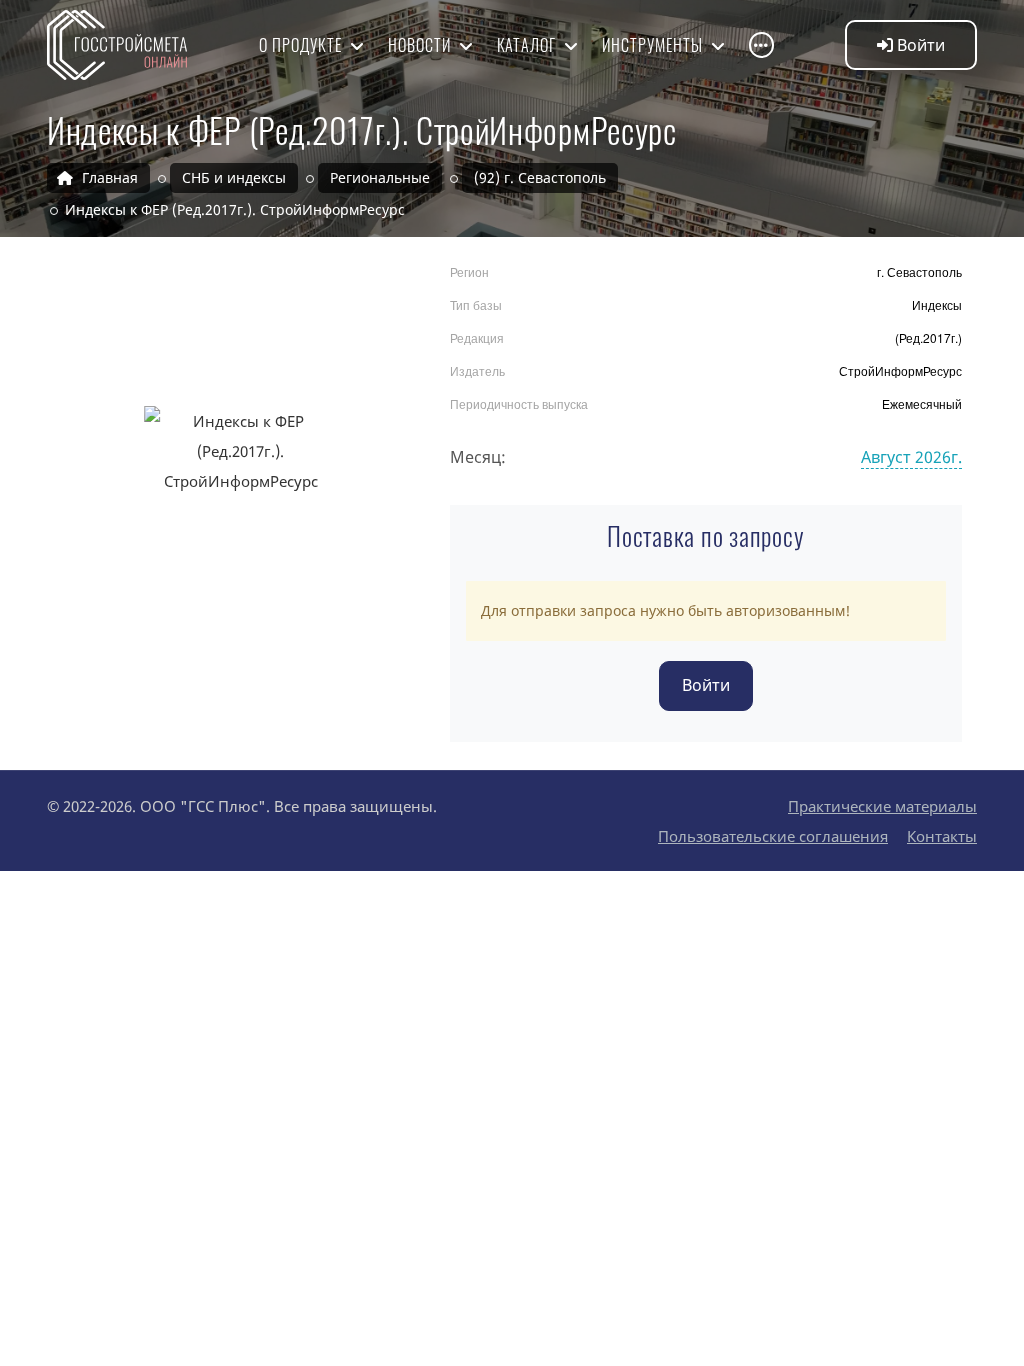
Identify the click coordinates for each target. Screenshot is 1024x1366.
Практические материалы (882, 806)
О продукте (302, 45)
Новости (421, 45)
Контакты (942, 836)
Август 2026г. (911, 457)
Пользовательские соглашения (773, 836)
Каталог (529, 45)
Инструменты (654, 45)
